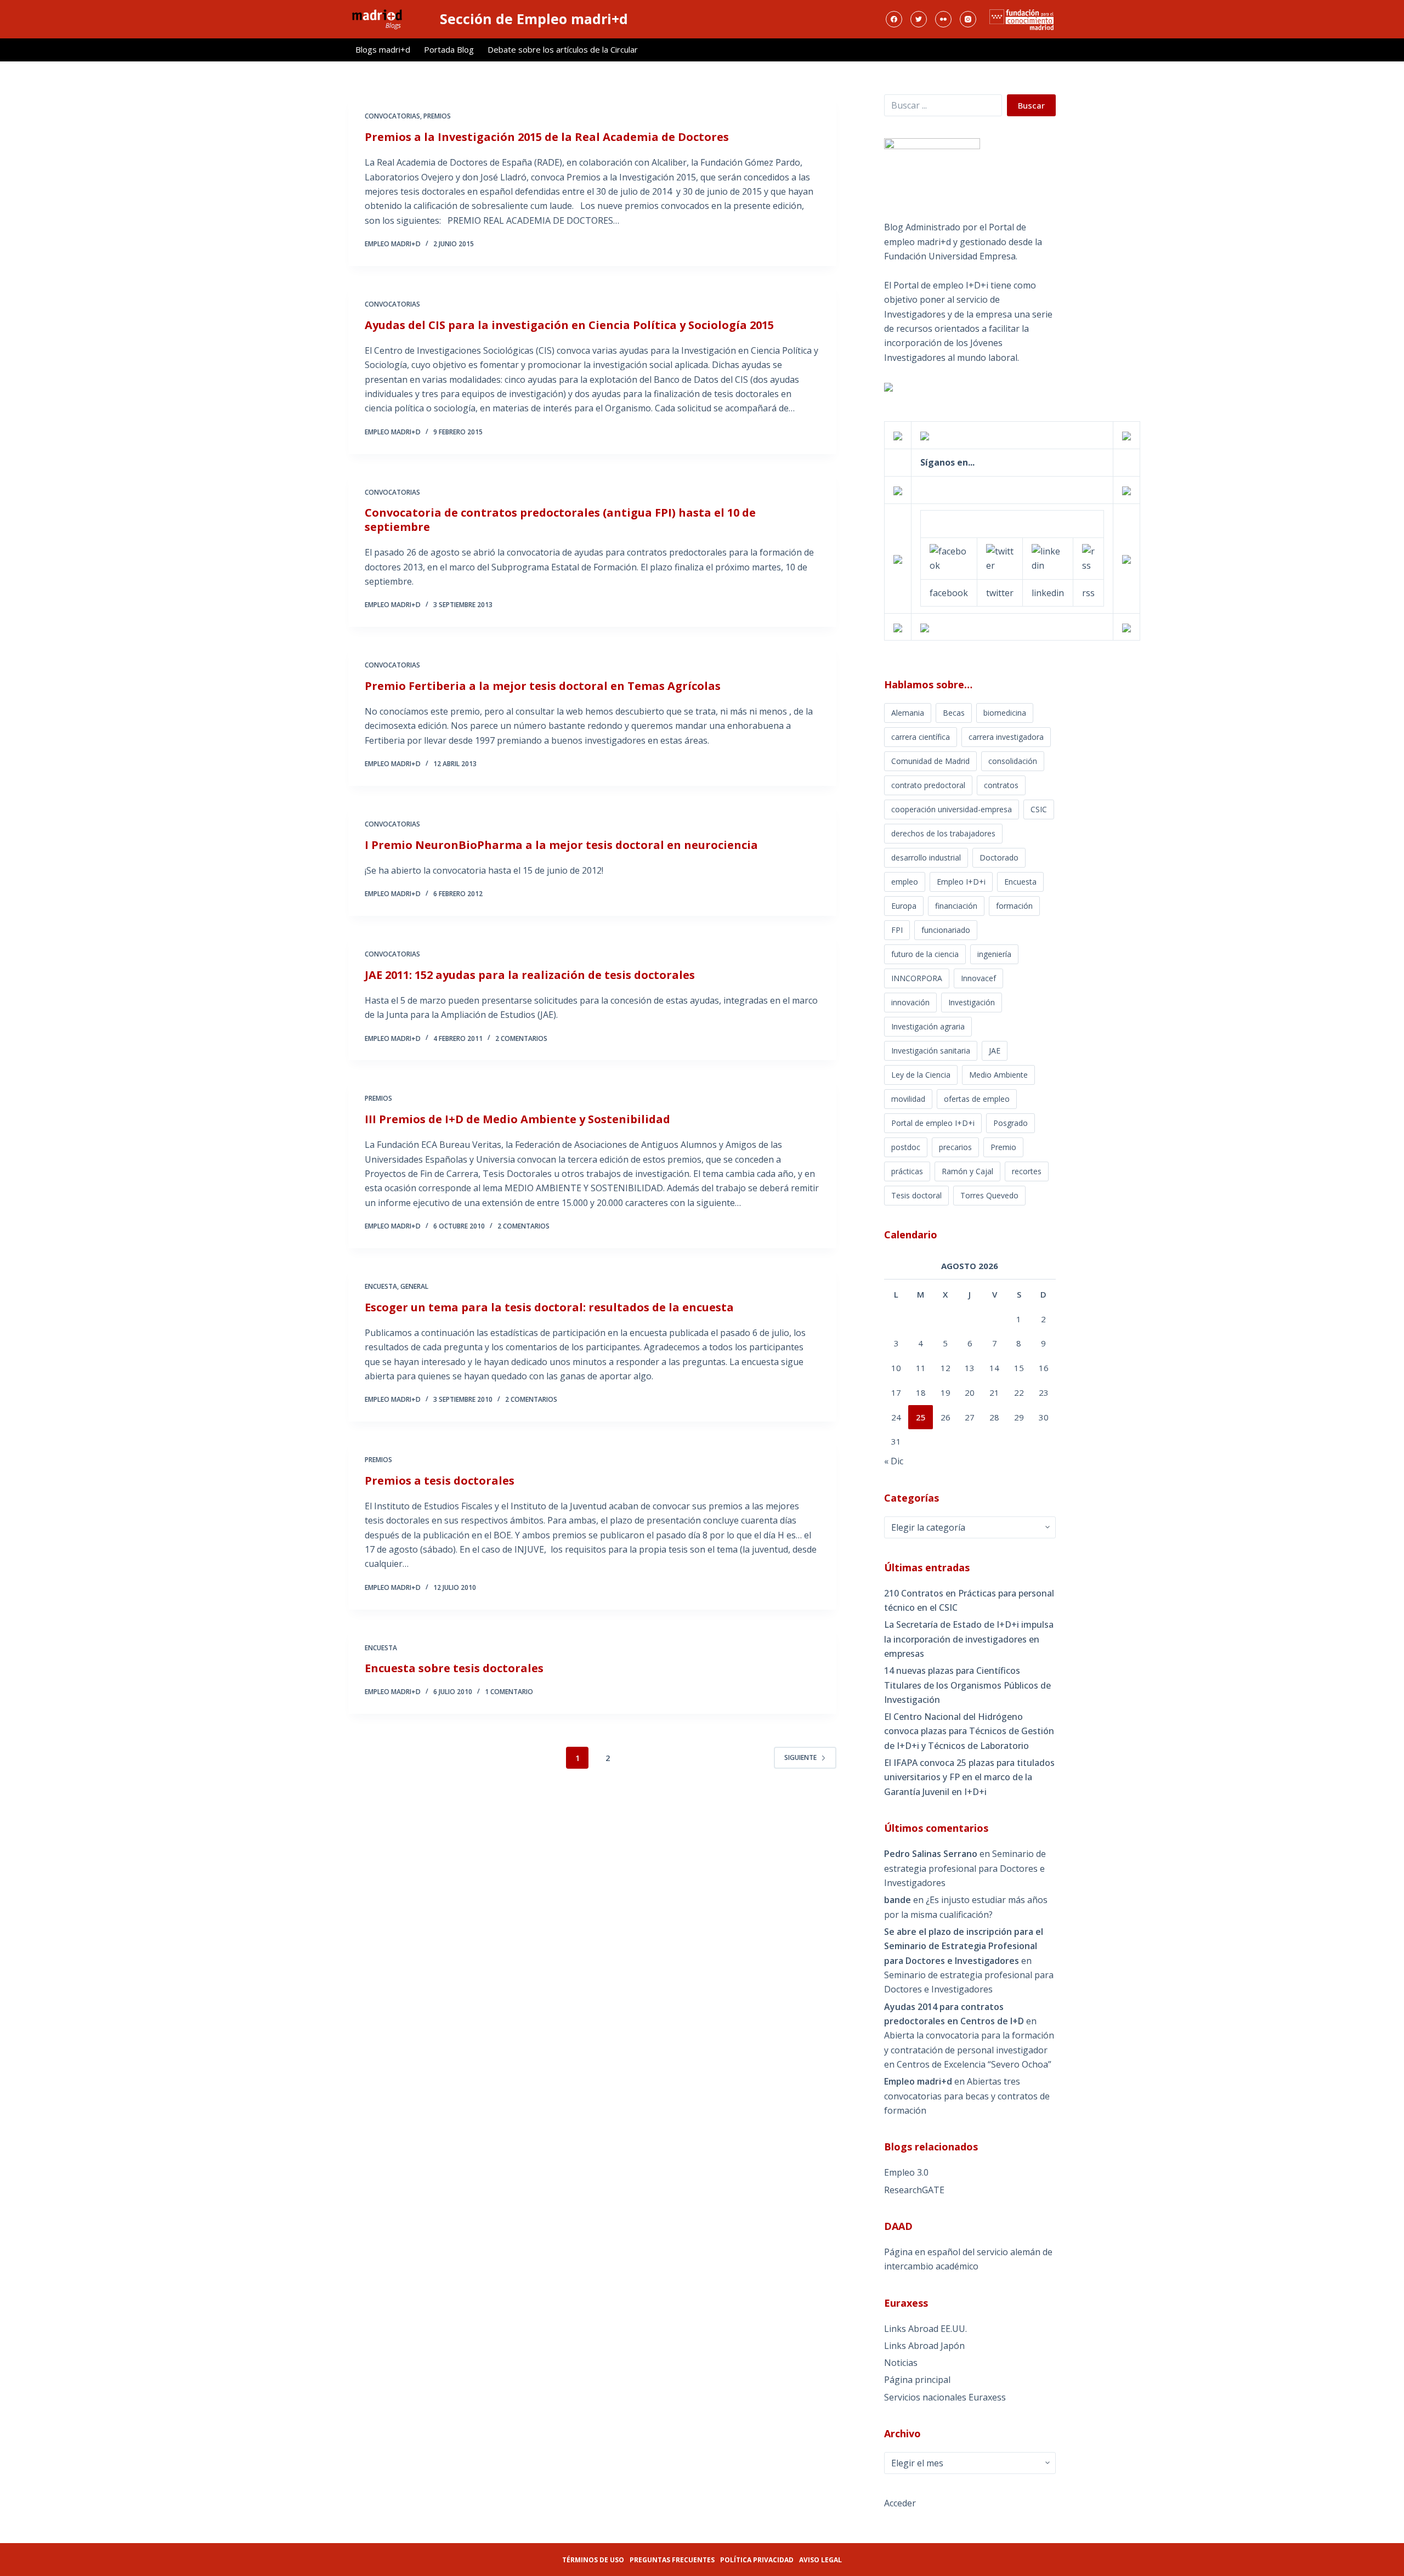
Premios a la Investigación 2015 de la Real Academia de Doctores (547, 137)
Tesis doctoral (916, 1195)
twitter (1000, 593)
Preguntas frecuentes (672, 2560)
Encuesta (381, 1286)
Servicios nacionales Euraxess (945, 2397)
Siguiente (800, 1757)
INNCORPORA (917, 978)
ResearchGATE (914, 2190)
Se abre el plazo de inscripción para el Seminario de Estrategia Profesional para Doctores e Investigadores (964, 1946)
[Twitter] (919, 19)
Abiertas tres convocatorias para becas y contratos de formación (967, 2096)
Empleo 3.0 (906, 2172)
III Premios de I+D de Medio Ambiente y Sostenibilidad (517, 1119)
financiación (956, 906)
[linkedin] (1048, 557)
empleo (905, 882)
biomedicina (1005, 713)
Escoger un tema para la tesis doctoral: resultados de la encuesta (549, 1307)
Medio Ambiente (998, 1075)
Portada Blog (449, 49)
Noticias (901, 2363)
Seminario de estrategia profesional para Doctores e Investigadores (965, 1868)
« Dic (894, 1461)
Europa (904, 906)
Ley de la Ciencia (921, 1075)
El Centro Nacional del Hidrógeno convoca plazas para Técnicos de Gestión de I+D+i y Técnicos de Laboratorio (969, 1731)
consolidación (1013, 761)
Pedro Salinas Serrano (931, 1854)
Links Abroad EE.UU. (925, 2329)
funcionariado (946, 930)
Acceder (900, 2503)
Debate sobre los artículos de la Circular (563, 49)
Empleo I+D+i (961, 882)
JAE (995, 1051)
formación (1014, 906)
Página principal (917, 2380)
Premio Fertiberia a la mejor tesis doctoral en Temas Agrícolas (543, 686)
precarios (955, 1147)
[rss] (1088, 557)
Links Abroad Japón (924, 2346)
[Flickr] (943, 19)
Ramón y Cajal (967, 1171)
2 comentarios (521, 1038)
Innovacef (978, 978)
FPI (897, 930)
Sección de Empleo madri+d (534, 19)
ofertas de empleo (977, 1099)
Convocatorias (392, 116)
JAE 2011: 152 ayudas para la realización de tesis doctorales (530, 975)
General (414, 1286)
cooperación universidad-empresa (952, 809)
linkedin (1048, 593)
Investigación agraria (928, 1026)
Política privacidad (757, 2560)
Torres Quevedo (989, 1195)
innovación (910, 1002)
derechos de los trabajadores (943, 833)
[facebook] (949, 557)
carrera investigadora (1006, 737)
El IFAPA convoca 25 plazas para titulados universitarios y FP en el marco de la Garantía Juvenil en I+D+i (969, 1777)
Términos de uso (593, 2560)
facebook (949, 593)
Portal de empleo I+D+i (933, 1123)
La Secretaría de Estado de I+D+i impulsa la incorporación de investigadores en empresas (969, 1639)
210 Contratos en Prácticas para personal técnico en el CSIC (969, 1600)
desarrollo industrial (926, 857)
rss (1088, 593)
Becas (954, 713)
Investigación (972, 1002)
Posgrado (1010, 1123)
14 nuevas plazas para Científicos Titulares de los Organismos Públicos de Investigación (967, 1685)
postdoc (906, 1147)
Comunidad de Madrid (930, 761)
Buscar (1031, 105)
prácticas (907, 1171)
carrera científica (921, 737)
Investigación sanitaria (931, 1051)
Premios (437, 116)
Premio (1003, 1147)
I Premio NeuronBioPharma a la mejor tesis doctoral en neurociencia (561, 845)
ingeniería (994, 954)
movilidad (908, 1099)
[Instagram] (968, 19)
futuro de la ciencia (925, 954)
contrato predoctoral (928, 785)
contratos (1001, 785)
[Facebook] (894, 19)
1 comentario (509, 1692)
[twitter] (1000, 557)
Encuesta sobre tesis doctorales (454, 1668)
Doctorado (999, 857)
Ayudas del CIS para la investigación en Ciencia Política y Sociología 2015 (569, 325)
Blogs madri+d (383, 49)
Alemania (908, 713)
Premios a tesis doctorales (440, 1481)
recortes (1027, 1171)
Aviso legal (820, 2560)
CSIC (1039, 809)
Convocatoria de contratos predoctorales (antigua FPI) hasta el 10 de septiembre (560, 520)
